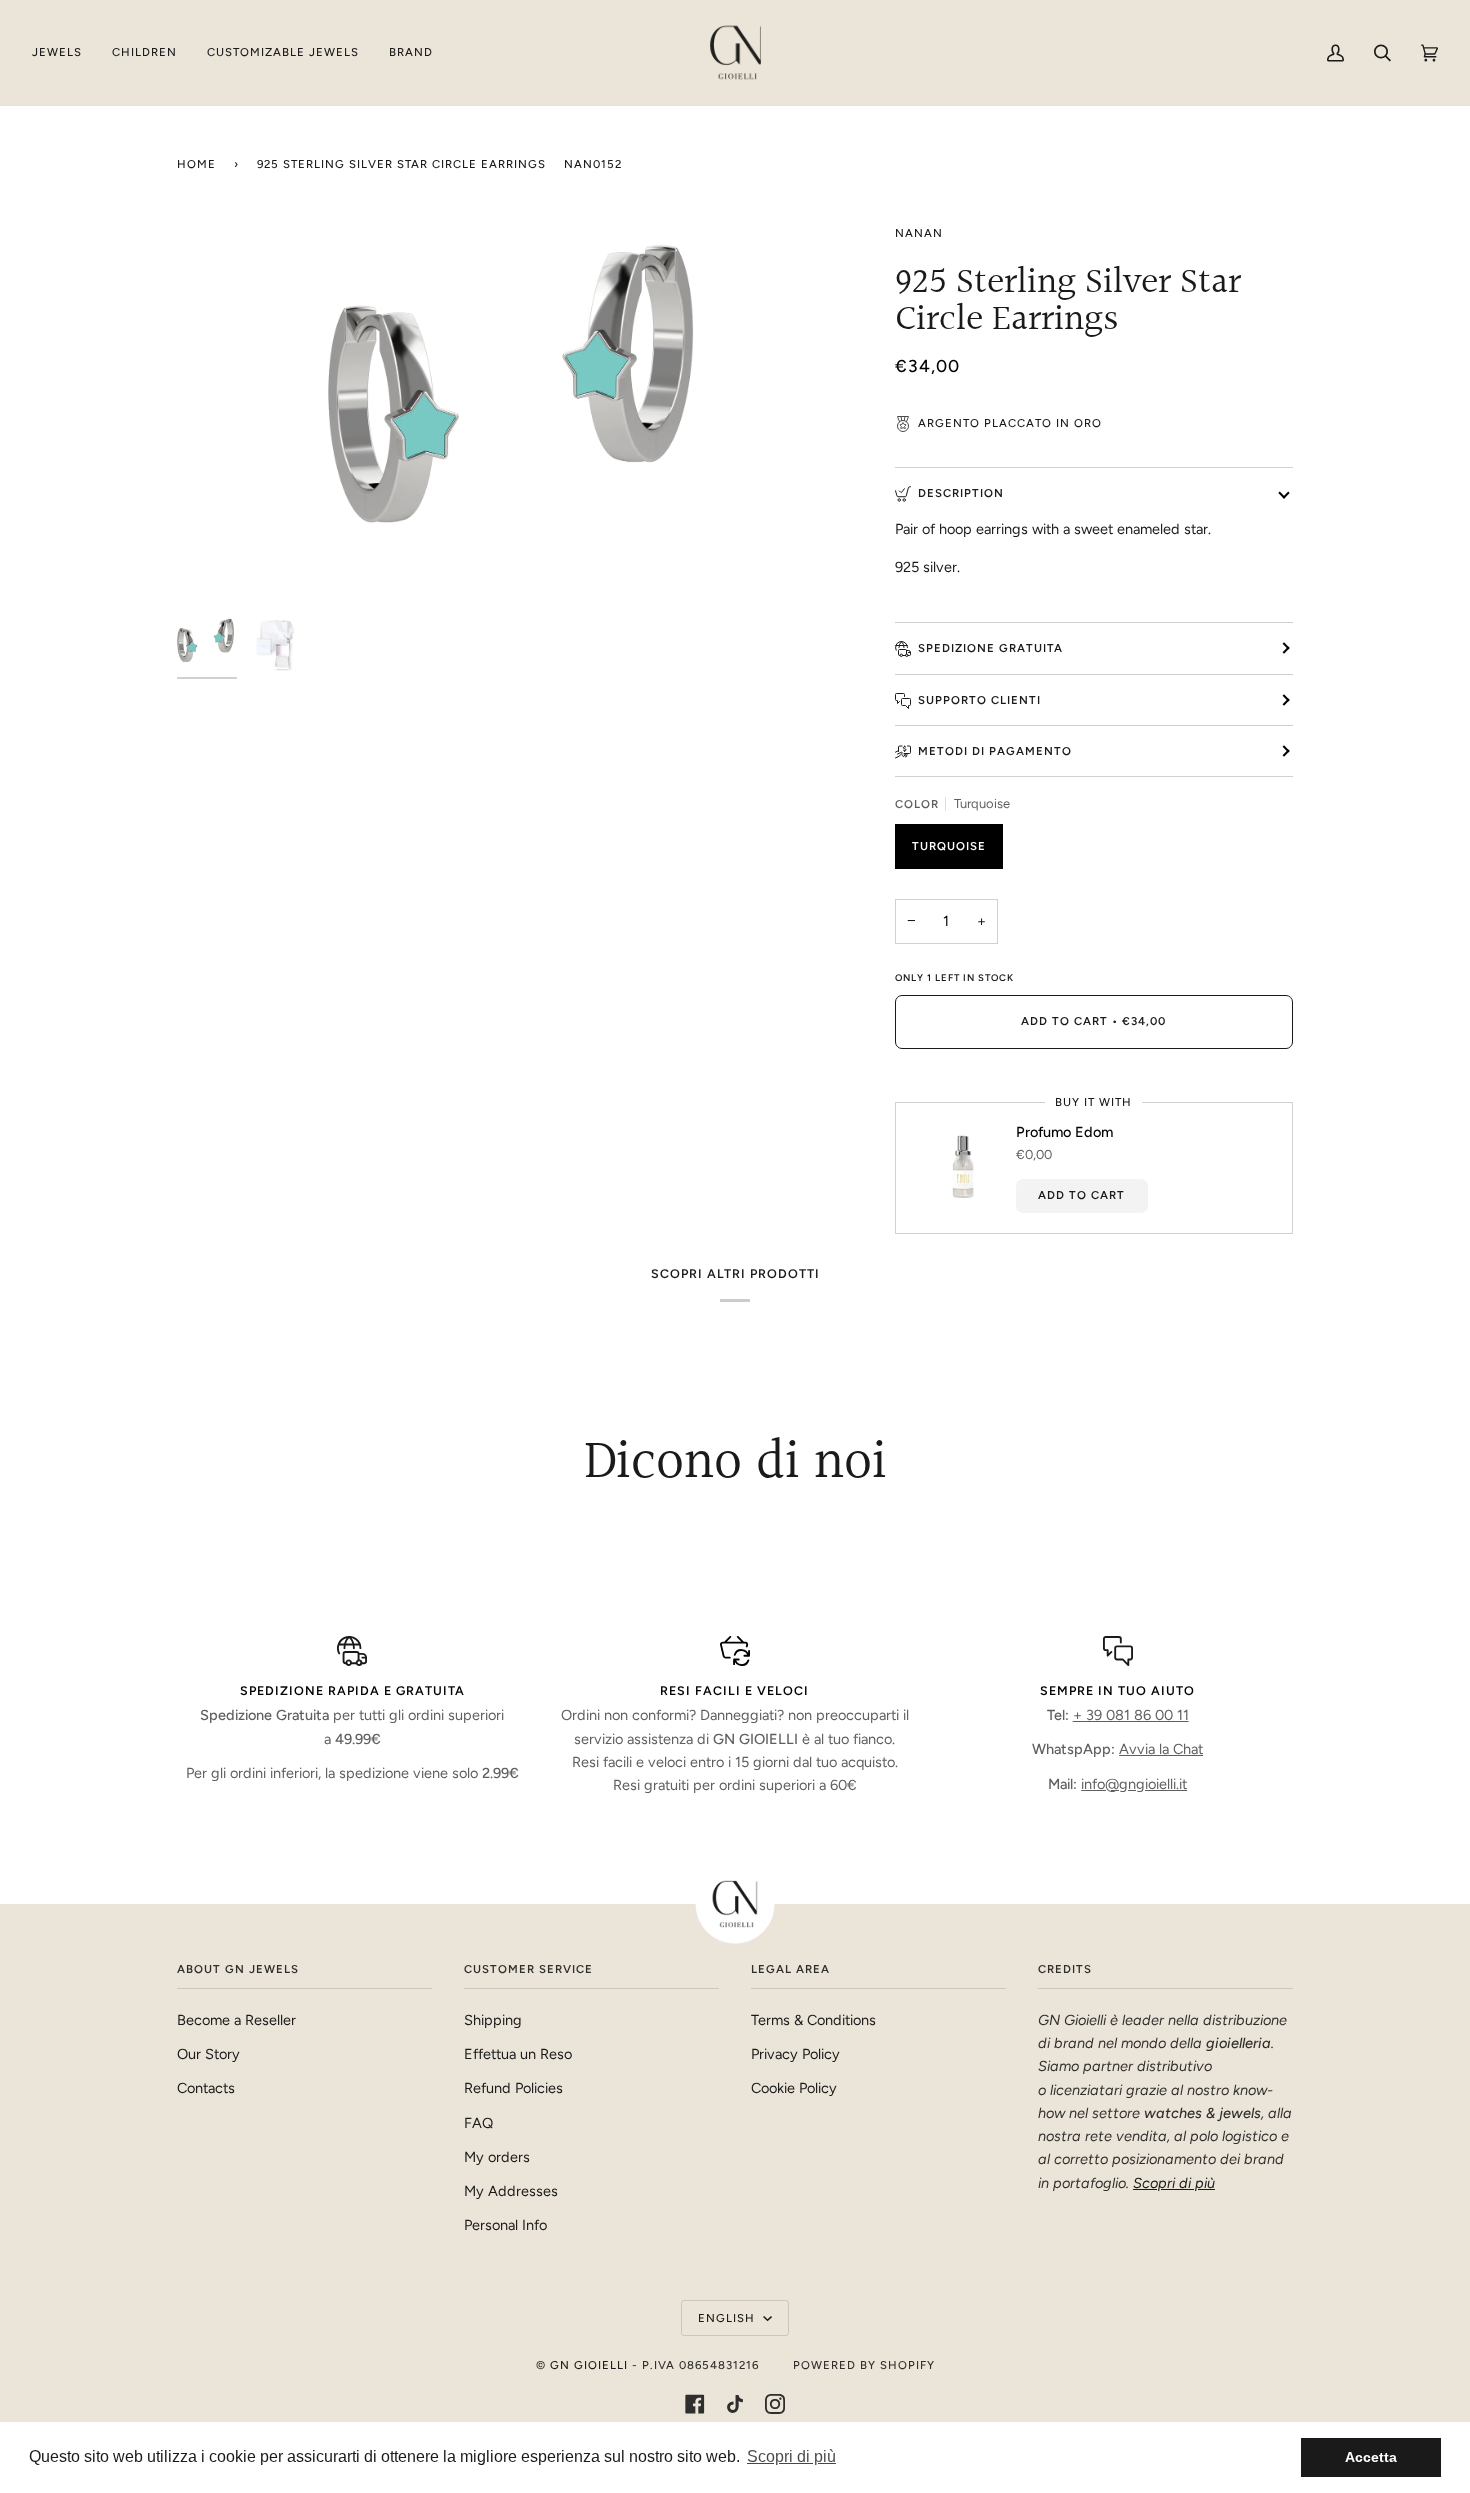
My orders (497, 2157)
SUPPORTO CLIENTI (979, 700)
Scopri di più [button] (791, 2456)
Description (961, 493)
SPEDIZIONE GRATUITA (990, 648)
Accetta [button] (1371, 2457)
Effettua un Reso (518, 2054)
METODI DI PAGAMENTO (995, 751)
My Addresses (511, 2191)
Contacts (206, 2088)
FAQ (478, 2123)
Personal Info (505, 2225)
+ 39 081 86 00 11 (1131, 1715)
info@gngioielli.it (1134, 1784)
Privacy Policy (795, 2054)
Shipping (493, 2020)
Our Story (208, 2054)
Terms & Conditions (813, 2020)
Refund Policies (513, 2088)
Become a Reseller (236, 2020)
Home (196, 164)
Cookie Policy (794, 2088)
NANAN (919, 233)
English (728, 2318)
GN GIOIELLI (589, 2365)
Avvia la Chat (1161, 1749)
